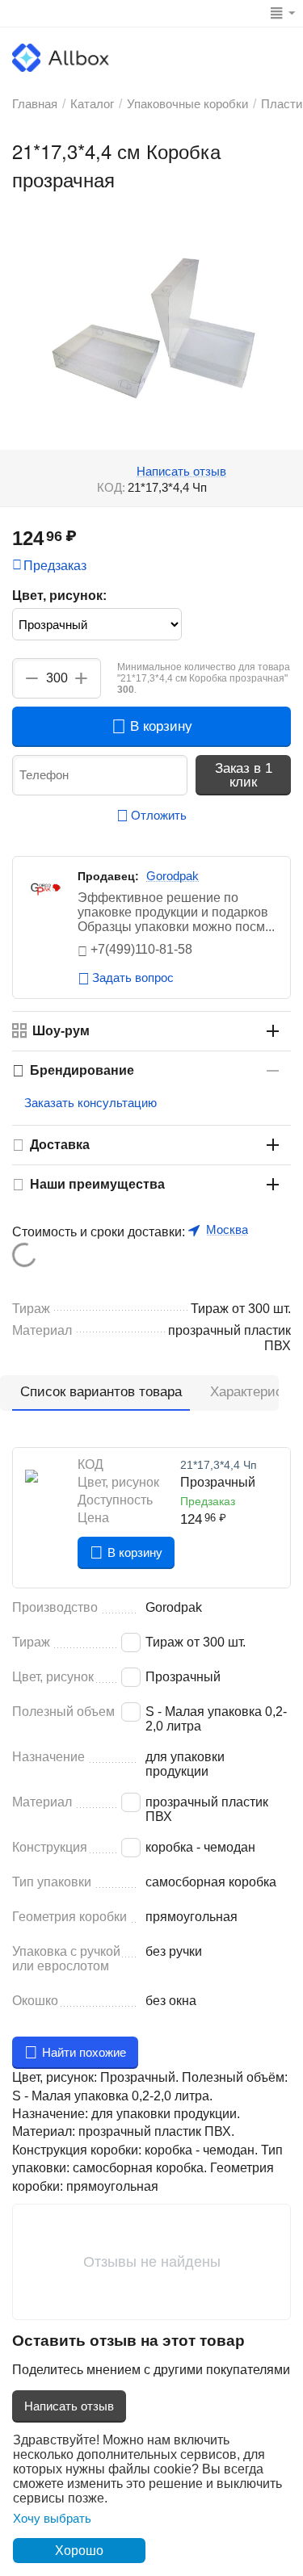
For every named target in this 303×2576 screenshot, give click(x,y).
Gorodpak (173, 876)
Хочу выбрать (52, 2518)
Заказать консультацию (90, 1103)
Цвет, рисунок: (59, 596)
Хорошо (79, 2551)
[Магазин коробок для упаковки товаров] (61, 57)
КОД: (111, 487)
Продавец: (108, 876)
